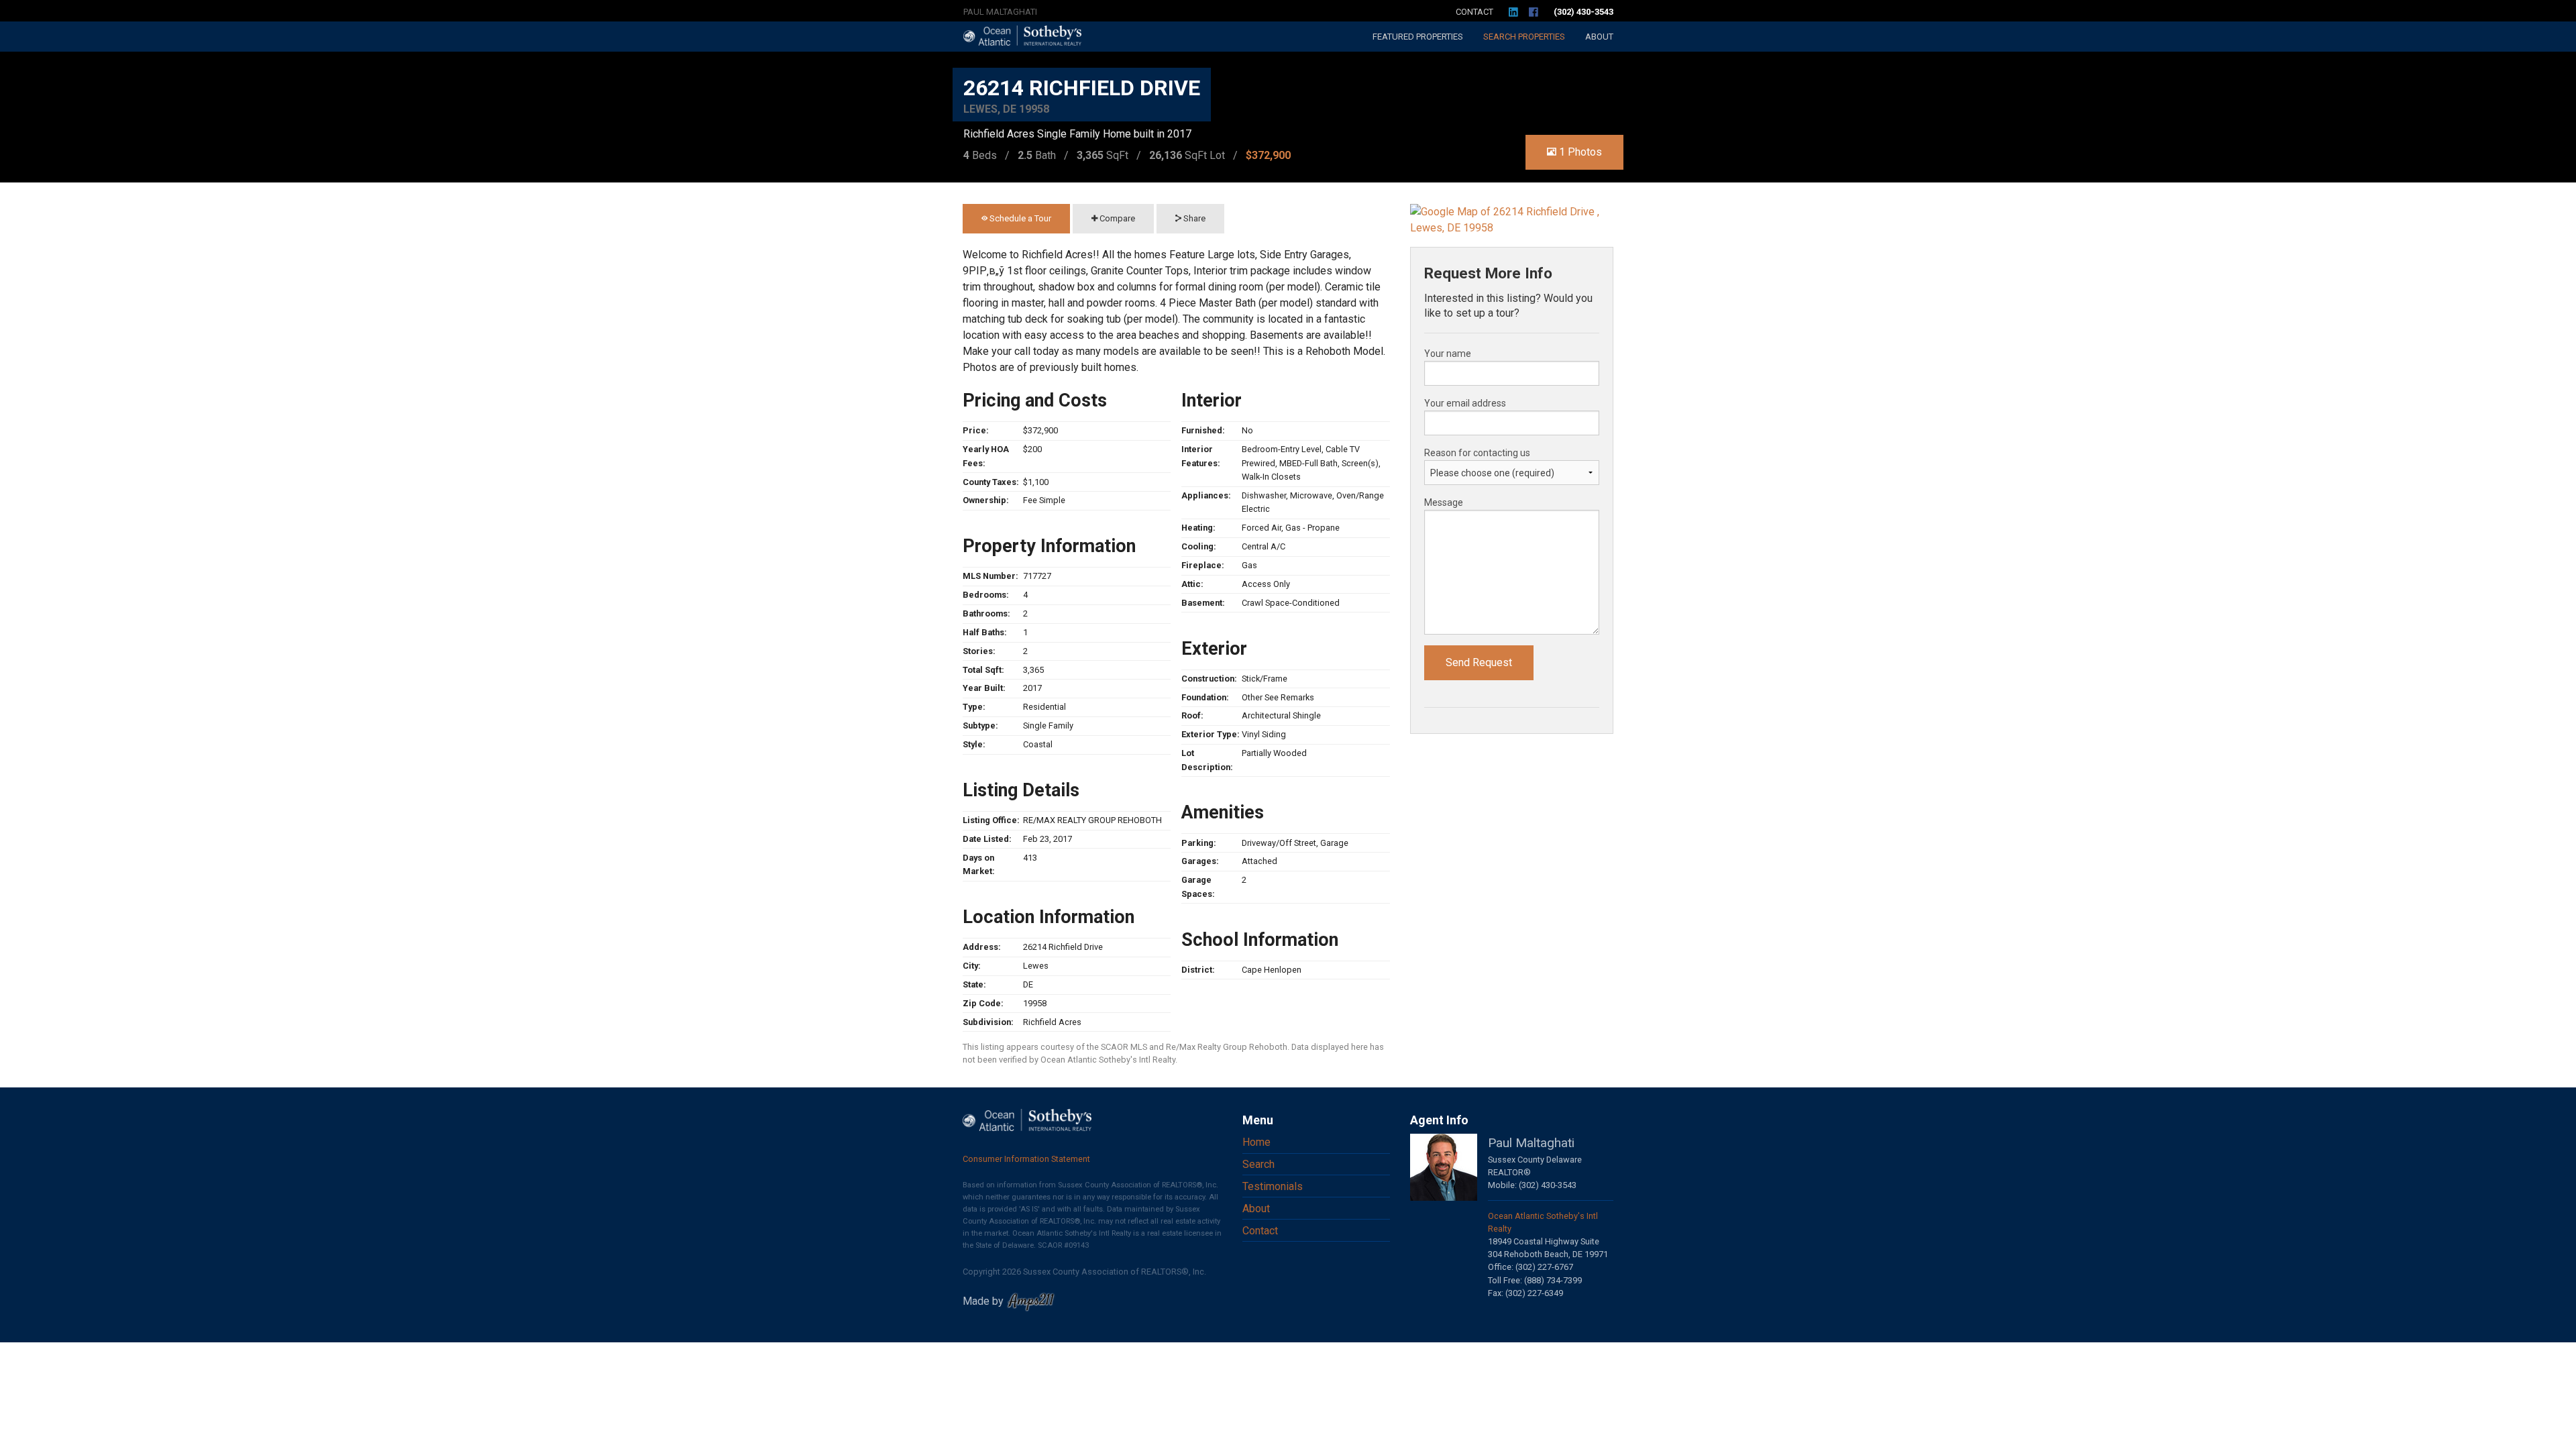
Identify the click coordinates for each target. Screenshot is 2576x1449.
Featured (1418, 37)
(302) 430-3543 (1584, 12)
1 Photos (1579, 152)
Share (1193, 218)
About (1599, 37)
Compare (1116, 218)
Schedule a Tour (1019, 218)
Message (1444, 502)
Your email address (1465, 403)
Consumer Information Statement (1026, 1159)
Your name (1448, 354)
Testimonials (1273, 1186)
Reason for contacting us (1477, 453)
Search (1524, 37)
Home (1256, 1142)
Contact (1474, 12)
